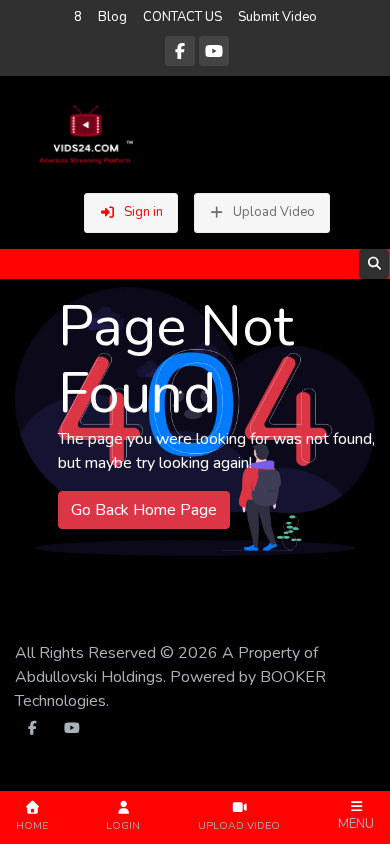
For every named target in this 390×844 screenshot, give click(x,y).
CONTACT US (182, 17)
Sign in (143, 212)
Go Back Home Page (144, 510)
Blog (112, 17)
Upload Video (274, 212)
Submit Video (277, 17)
